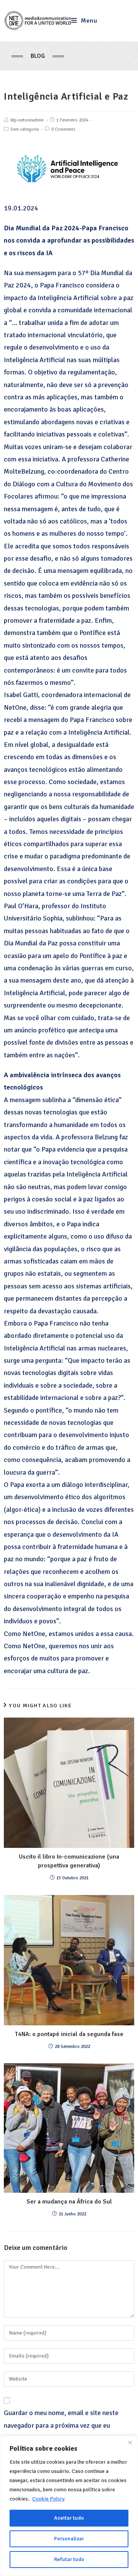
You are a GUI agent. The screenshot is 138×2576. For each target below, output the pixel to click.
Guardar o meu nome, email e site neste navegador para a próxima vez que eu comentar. (61, 2425)
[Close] (130, 2442)
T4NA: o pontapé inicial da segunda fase (69, 2034)
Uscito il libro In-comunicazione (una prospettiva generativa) (69, 1861)
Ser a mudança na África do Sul (69, 2202)
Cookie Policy (48, 2499)
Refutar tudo (69, 2559)
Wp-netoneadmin (27, 120)
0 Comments (63, 129)
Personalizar (69, 2539)
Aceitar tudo (69, 2518)
